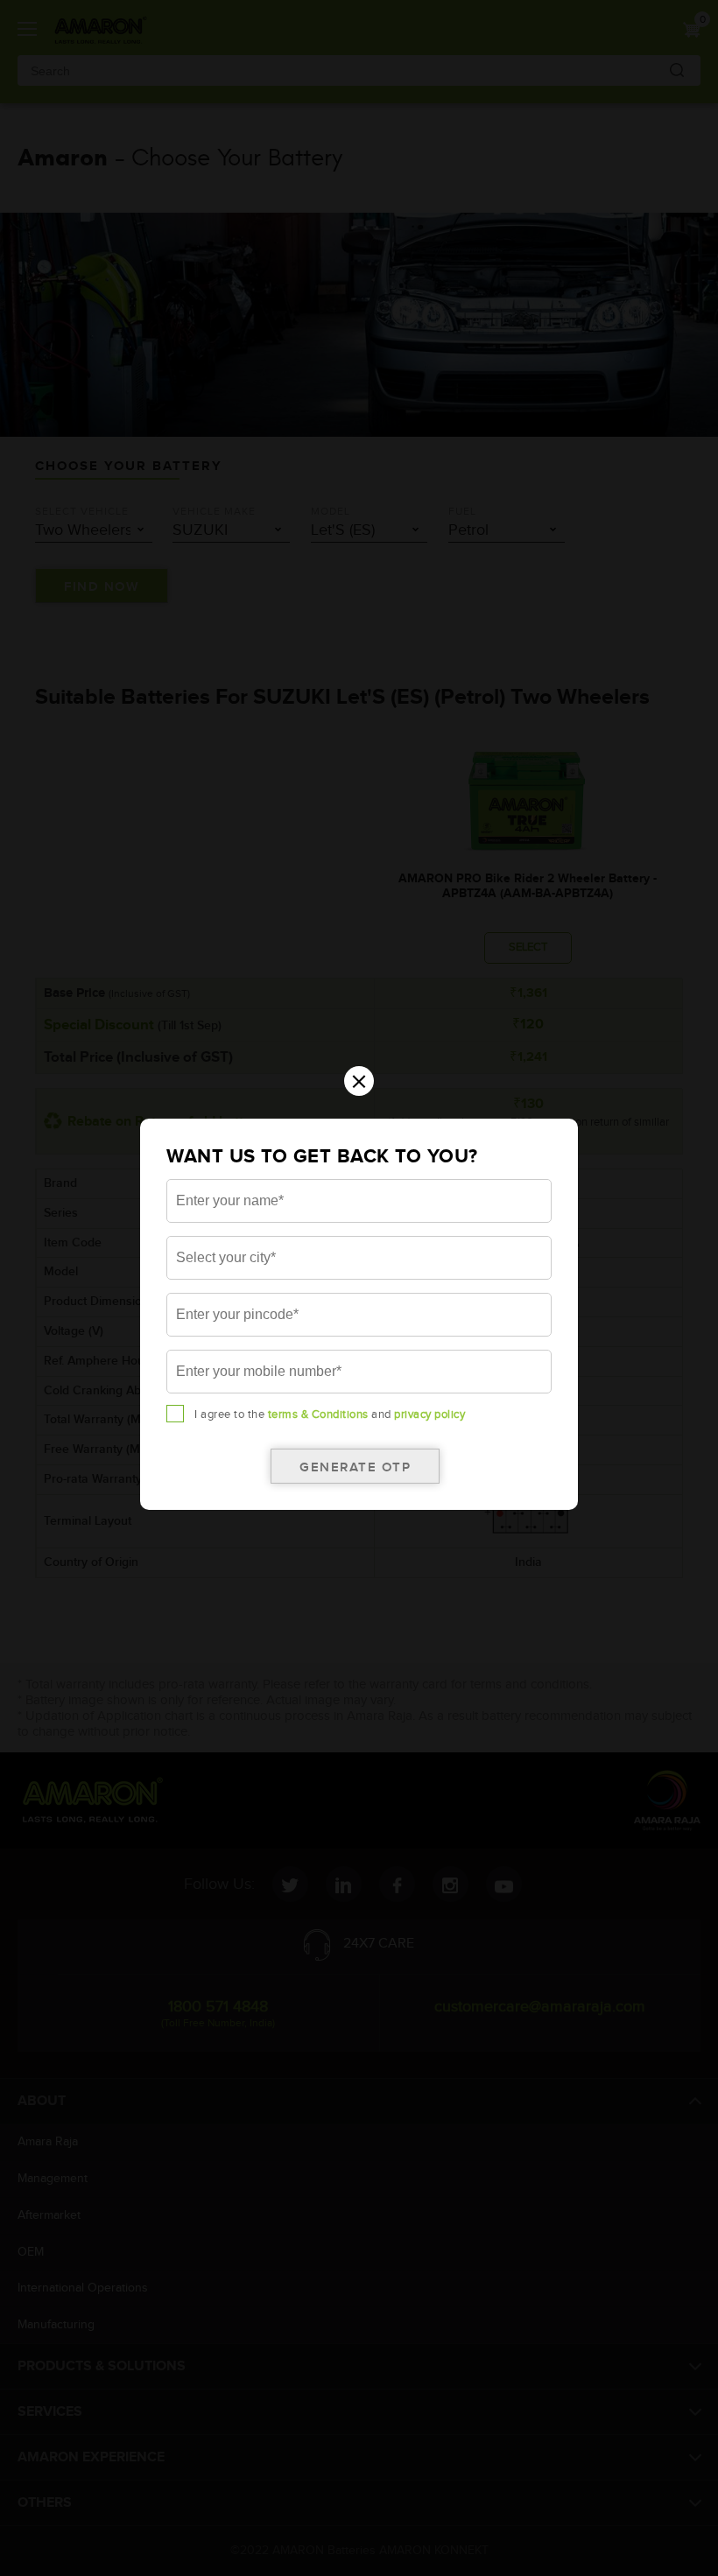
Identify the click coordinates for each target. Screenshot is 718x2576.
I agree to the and (330, 1414)
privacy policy (429, 1414)
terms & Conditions (318, 1414)
